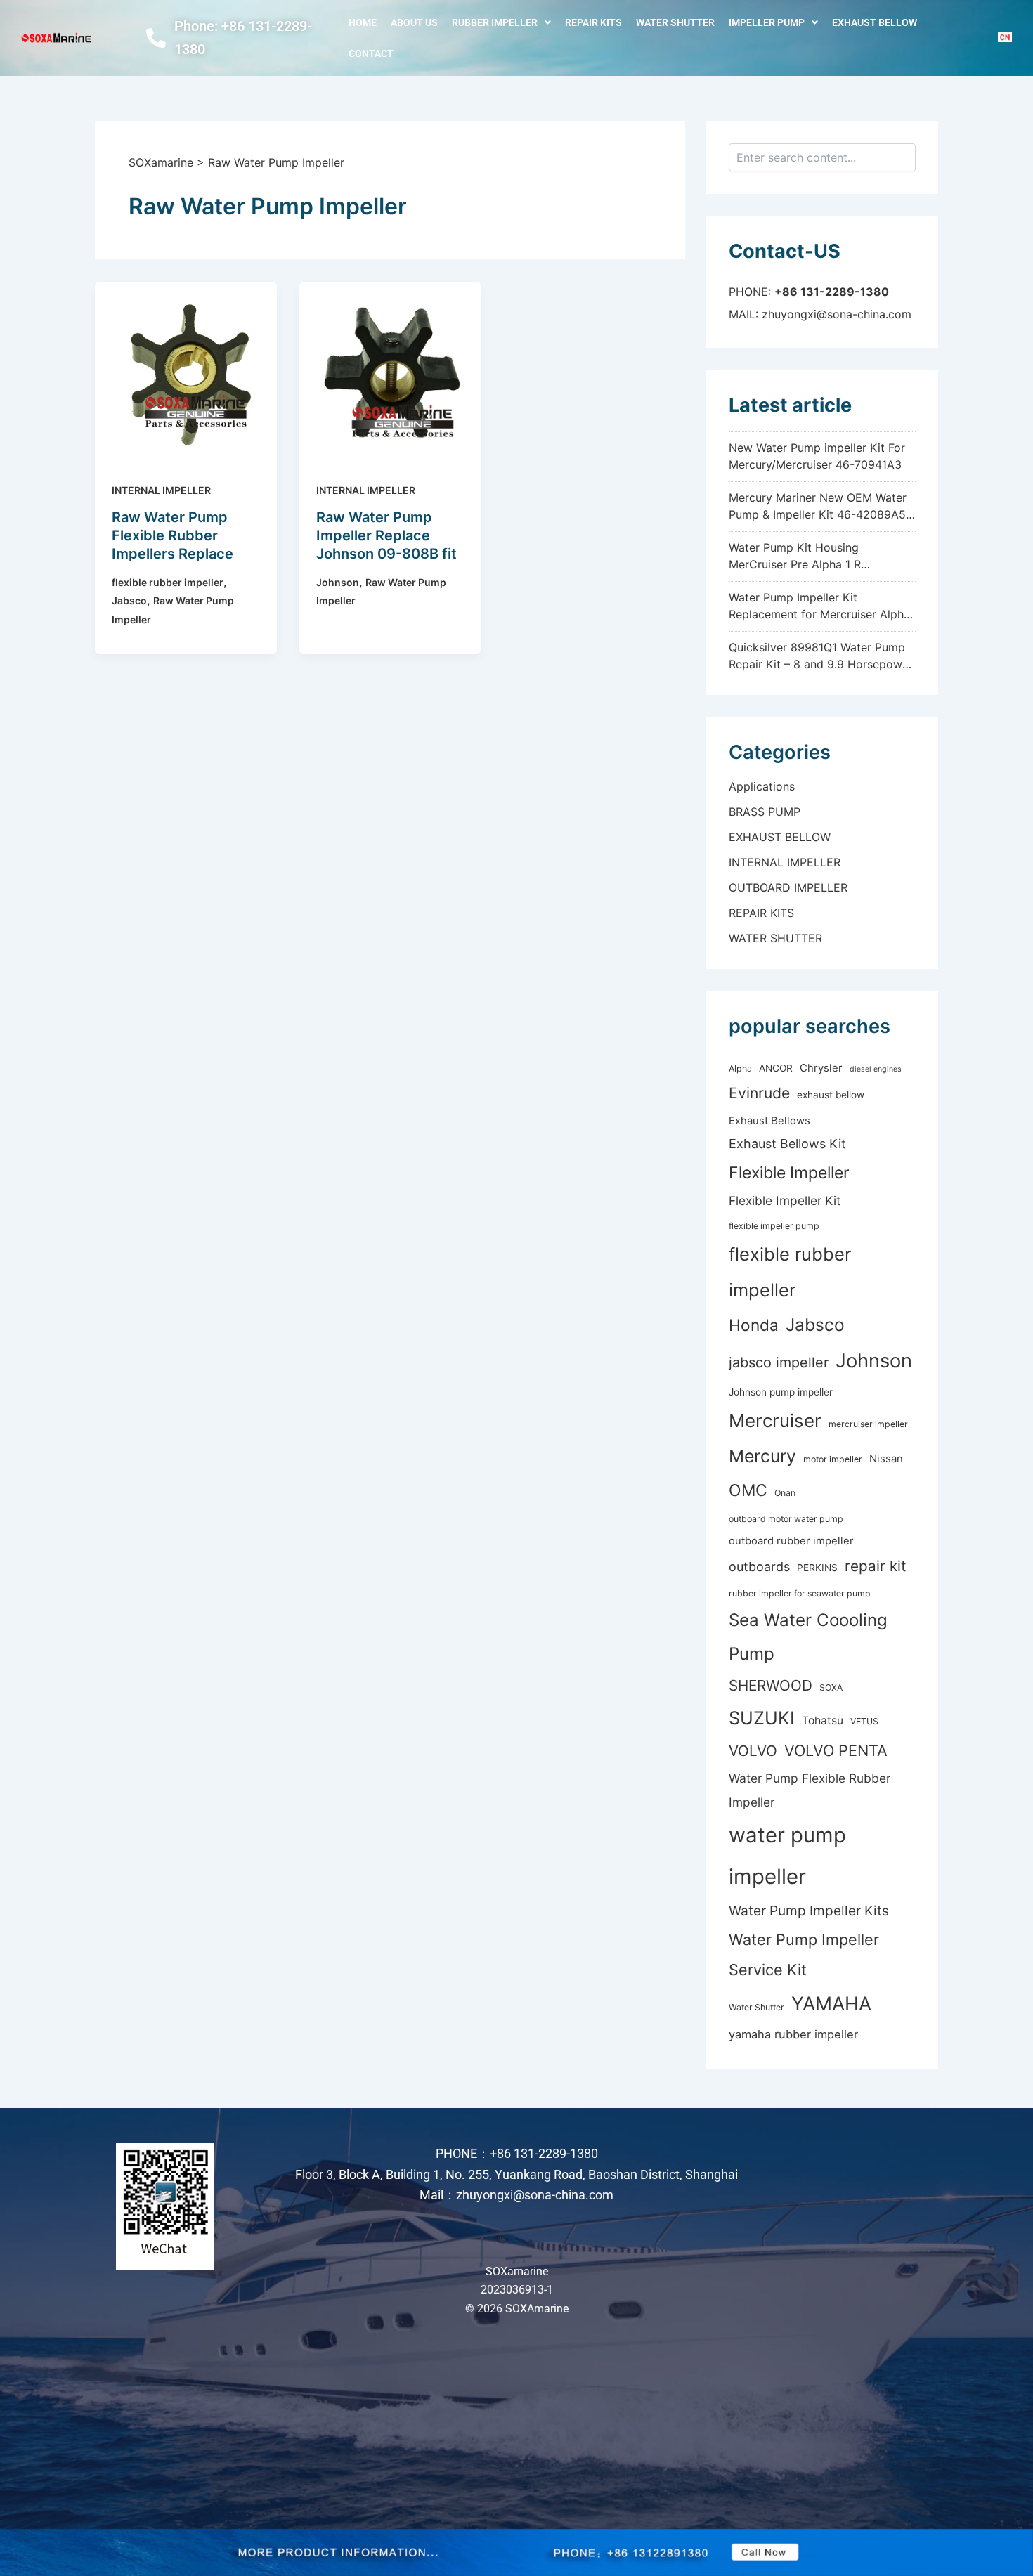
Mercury (762, 1456)
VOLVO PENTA (836, 1750)
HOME (363, 22)
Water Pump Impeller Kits (809, 1911)
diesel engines (876, 1069)
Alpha (740, 1068)
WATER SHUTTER (675, 22)
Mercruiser (775, 1420)
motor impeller (833, 1459)
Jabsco (129, 600)
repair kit (876, 1566)
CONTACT (371, 53)
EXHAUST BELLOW (875, 22)
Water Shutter (756, 2007)
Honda (754, 1325)
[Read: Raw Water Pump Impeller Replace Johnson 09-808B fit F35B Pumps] (390, 372)
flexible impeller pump (774, 1226)
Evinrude (759, 1093)
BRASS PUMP (765, 812)
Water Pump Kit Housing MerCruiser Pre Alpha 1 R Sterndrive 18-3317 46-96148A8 (814, 564)
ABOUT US (414, 22)
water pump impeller (787, 1856)
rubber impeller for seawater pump (800, 1593)
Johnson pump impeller (781, 1392)
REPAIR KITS (593, 22)
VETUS (864, 1721)
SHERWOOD (771, 1685)
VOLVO (753, 1751)
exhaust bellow (831, 1095)
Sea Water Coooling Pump (808, 1637)
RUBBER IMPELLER (495, 22)
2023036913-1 (517, 2290)
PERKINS (817, 1568)
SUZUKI (762, 1718)
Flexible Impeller (789, 1173)
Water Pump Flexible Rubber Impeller (810, 1790)
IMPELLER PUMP (767, 22)
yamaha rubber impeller (793, 2034)
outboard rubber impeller (791, 1541)
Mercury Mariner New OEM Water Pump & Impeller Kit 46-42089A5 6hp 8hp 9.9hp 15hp (818, 514)
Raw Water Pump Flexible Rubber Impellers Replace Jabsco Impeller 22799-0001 (173, 554)
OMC (748, 1490)
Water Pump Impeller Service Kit (804, 1954)
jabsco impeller (779, 1362)
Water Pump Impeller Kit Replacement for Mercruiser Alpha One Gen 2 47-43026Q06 (819, 614)
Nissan (886, 1459)
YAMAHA (831, 2004)
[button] (501, 22)
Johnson (338, 582)
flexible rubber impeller (168, 582)
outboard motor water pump (786, 1519)
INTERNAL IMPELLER (161, 490)
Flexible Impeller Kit (785, 1201)
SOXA (831, 1687)
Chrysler (821, 1068)
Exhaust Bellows (769, 1121)
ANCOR (776, 1068)
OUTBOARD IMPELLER (788, 887)
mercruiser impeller (868, 1424)
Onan (785, 1493)
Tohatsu (823, 1720)
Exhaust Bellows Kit (787, 1144)
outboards (759, 1567)
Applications (762, 786)
